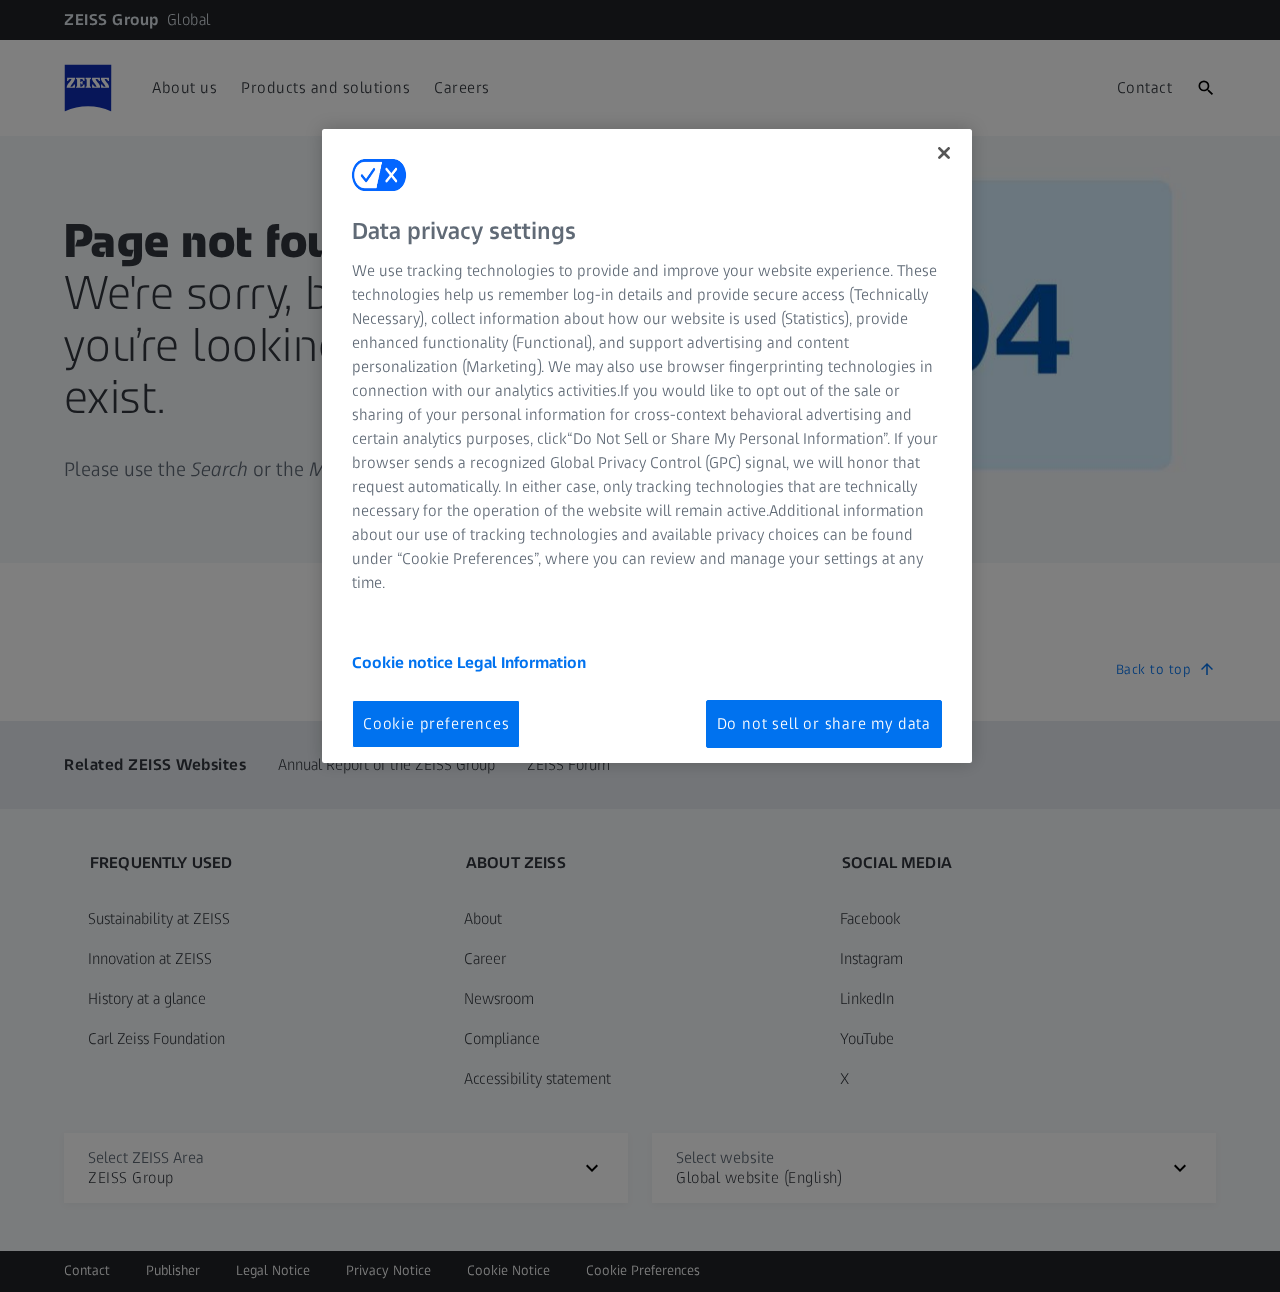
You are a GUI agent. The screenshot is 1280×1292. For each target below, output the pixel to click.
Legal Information (521, 662)
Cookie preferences (436, 723)
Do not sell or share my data (824, 723)
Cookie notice (404, 662)
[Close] (944, 153)
